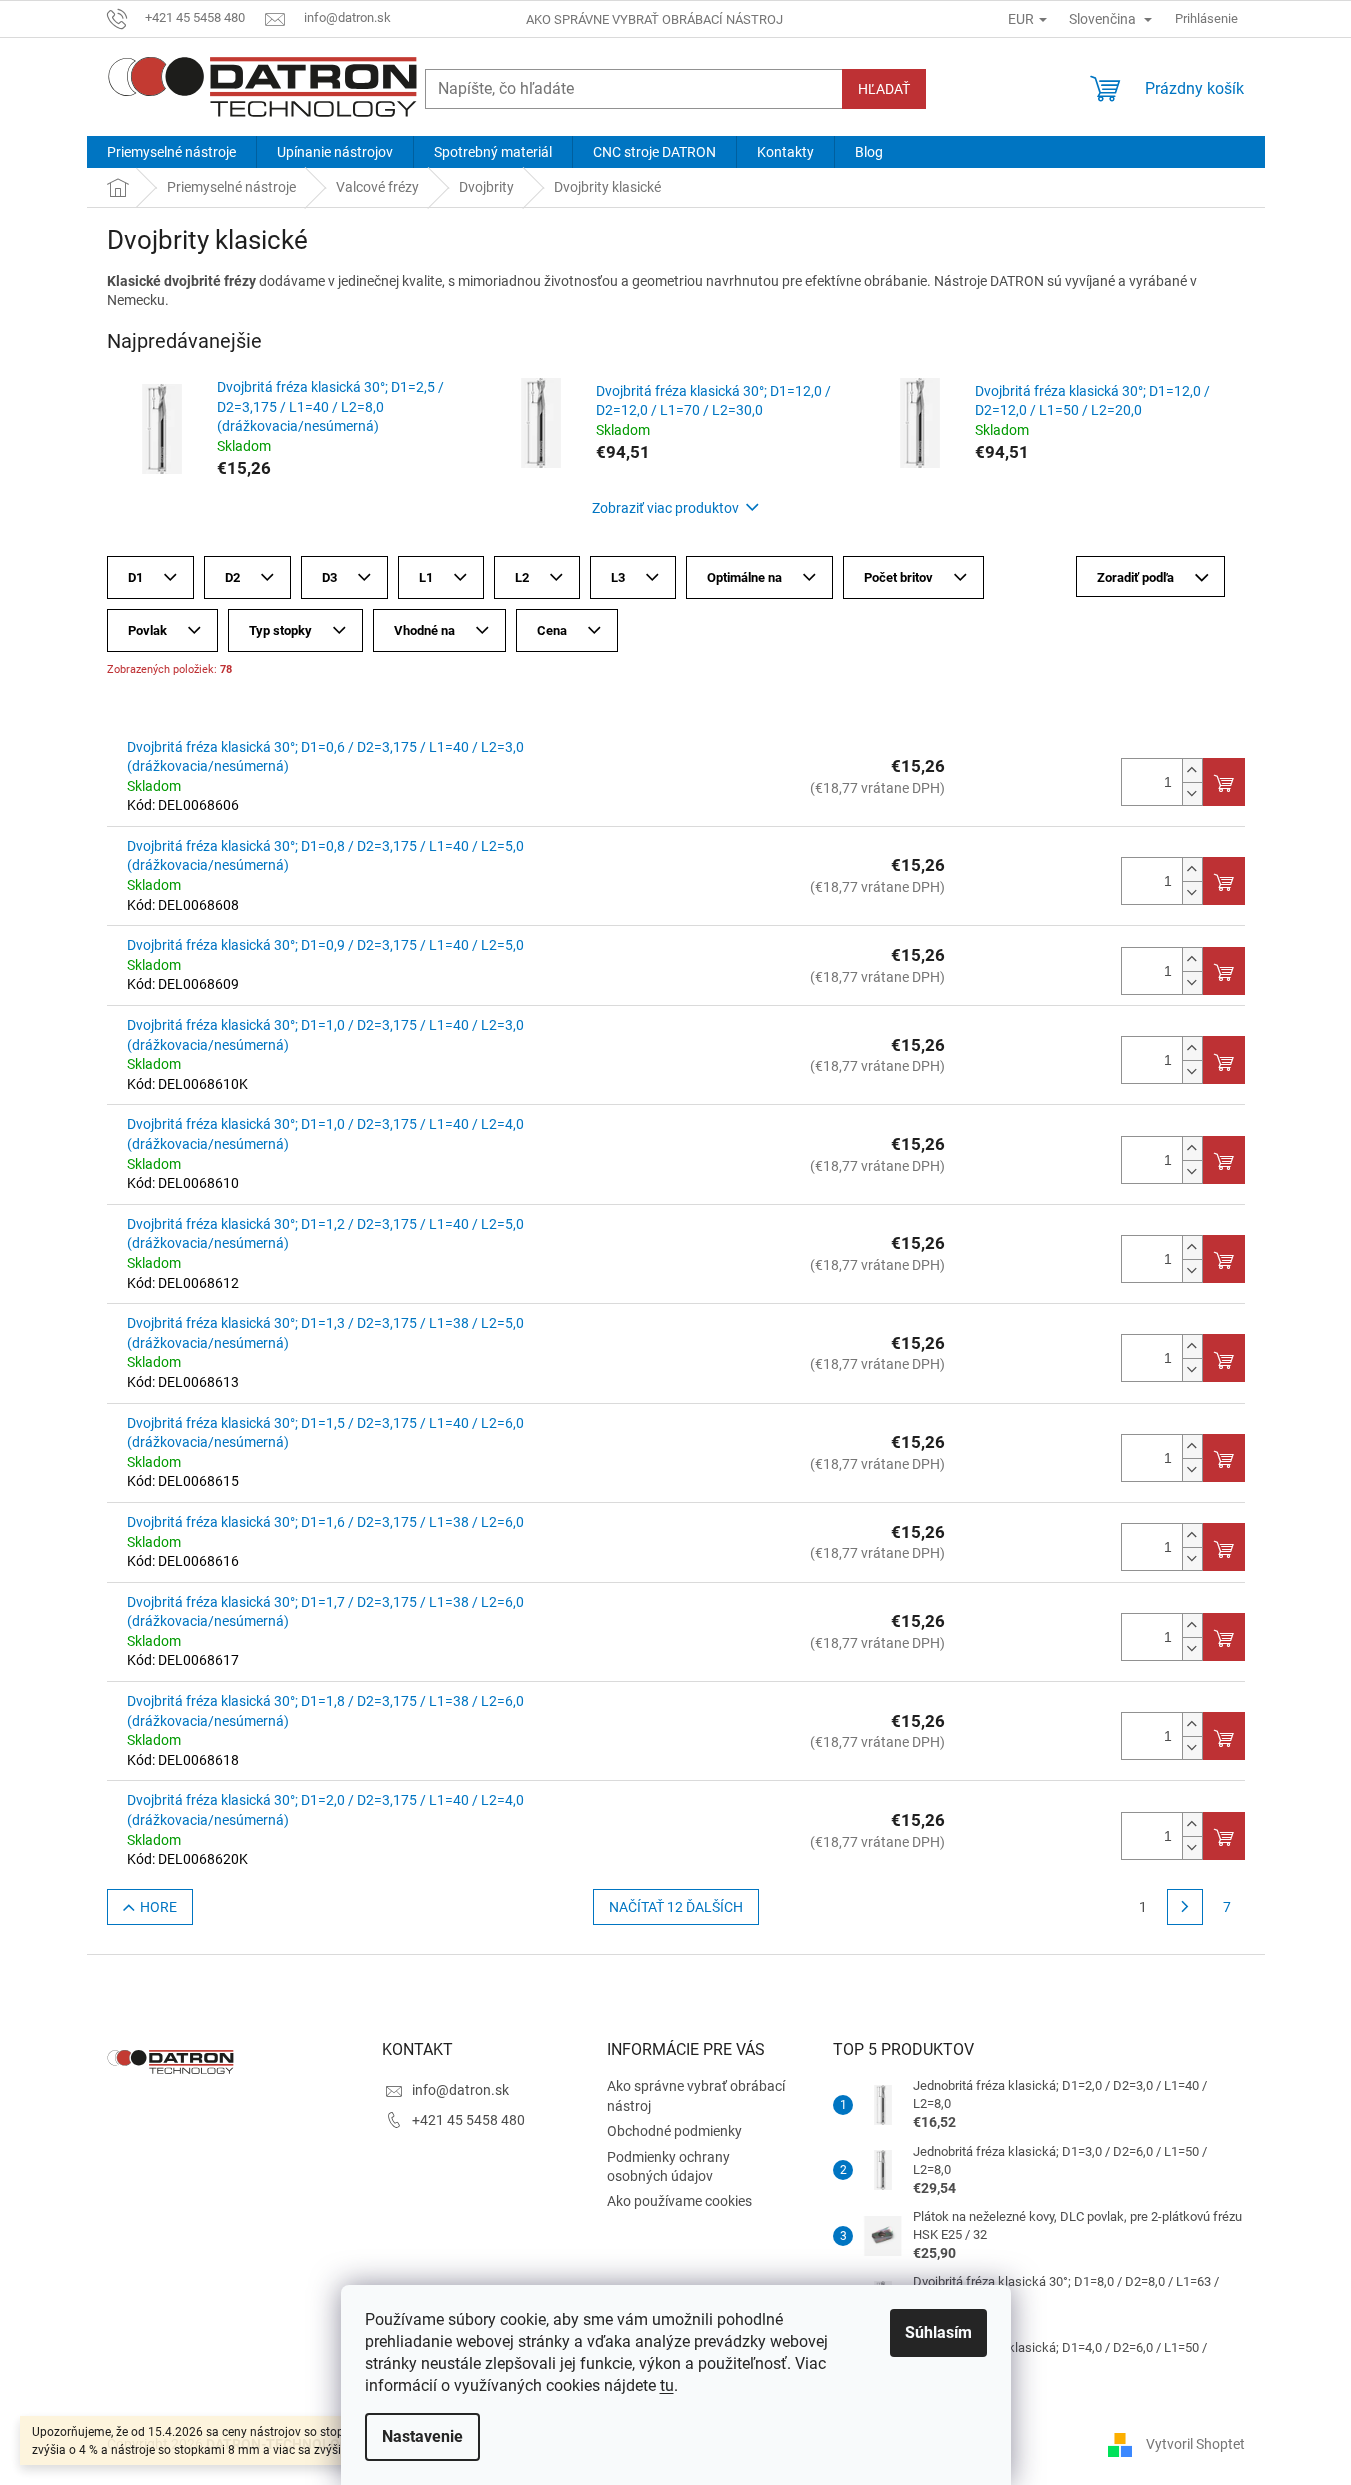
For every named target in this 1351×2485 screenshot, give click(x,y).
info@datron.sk (460, 2090)
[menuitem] (171, 152)
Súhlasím (938, 2332)
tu (667, 2385)
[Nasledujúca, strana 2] (1185, 1907)
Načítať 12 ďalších (676, 1907)
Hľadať (884, 89)
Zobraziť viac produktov (665, 508)
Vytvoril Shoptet (1195, 2443)
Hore (158, 1907)
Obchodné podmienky (674, 2131)
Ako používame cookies (679, 2201)
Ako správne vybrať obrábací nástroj (654, 19)
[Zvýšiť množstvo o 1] (1192, 770)
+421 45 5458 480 (468, 2120)
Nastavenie (422, 2436)
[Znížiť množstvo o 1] (1192, 793)
